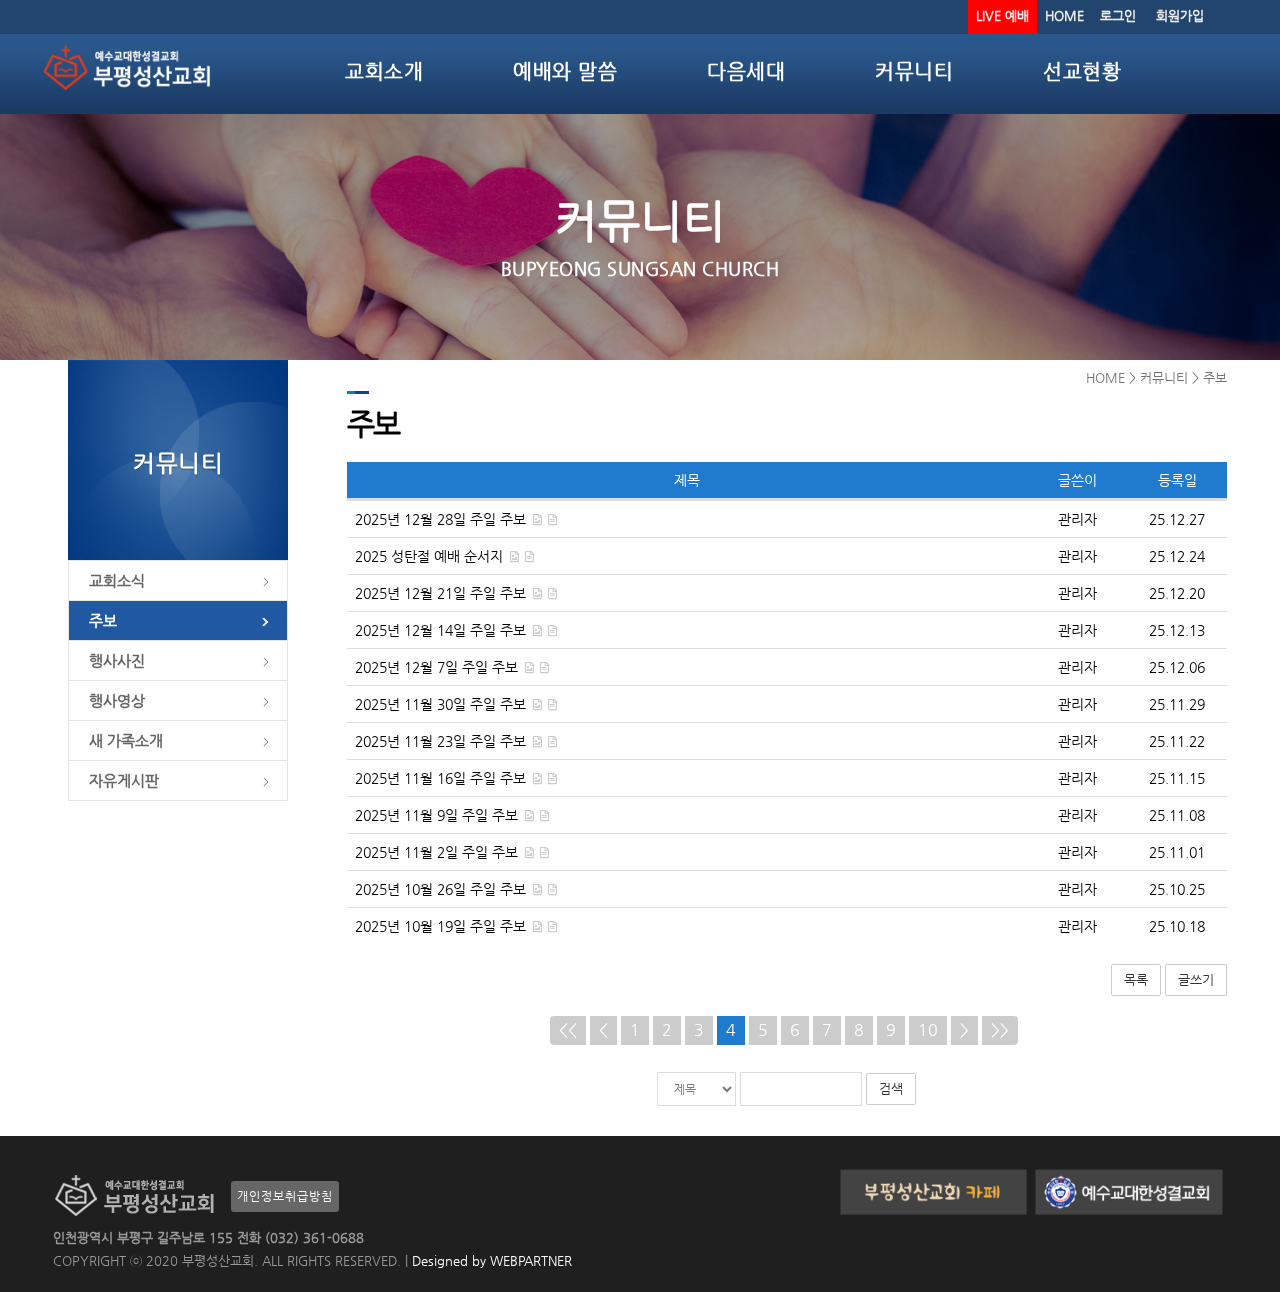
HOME (1064, 15)
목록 (1136, 979)
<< (568, 1029)
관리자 (1077, 519)
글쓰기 (1196, 979)
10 (928, 1029)
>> (1000, 1029)
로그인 (1118, 15)
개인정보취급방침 (285, 1196)
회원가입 (1180, 15)
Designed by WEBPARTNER (490, 1260)
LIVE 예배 (1002, 15)
